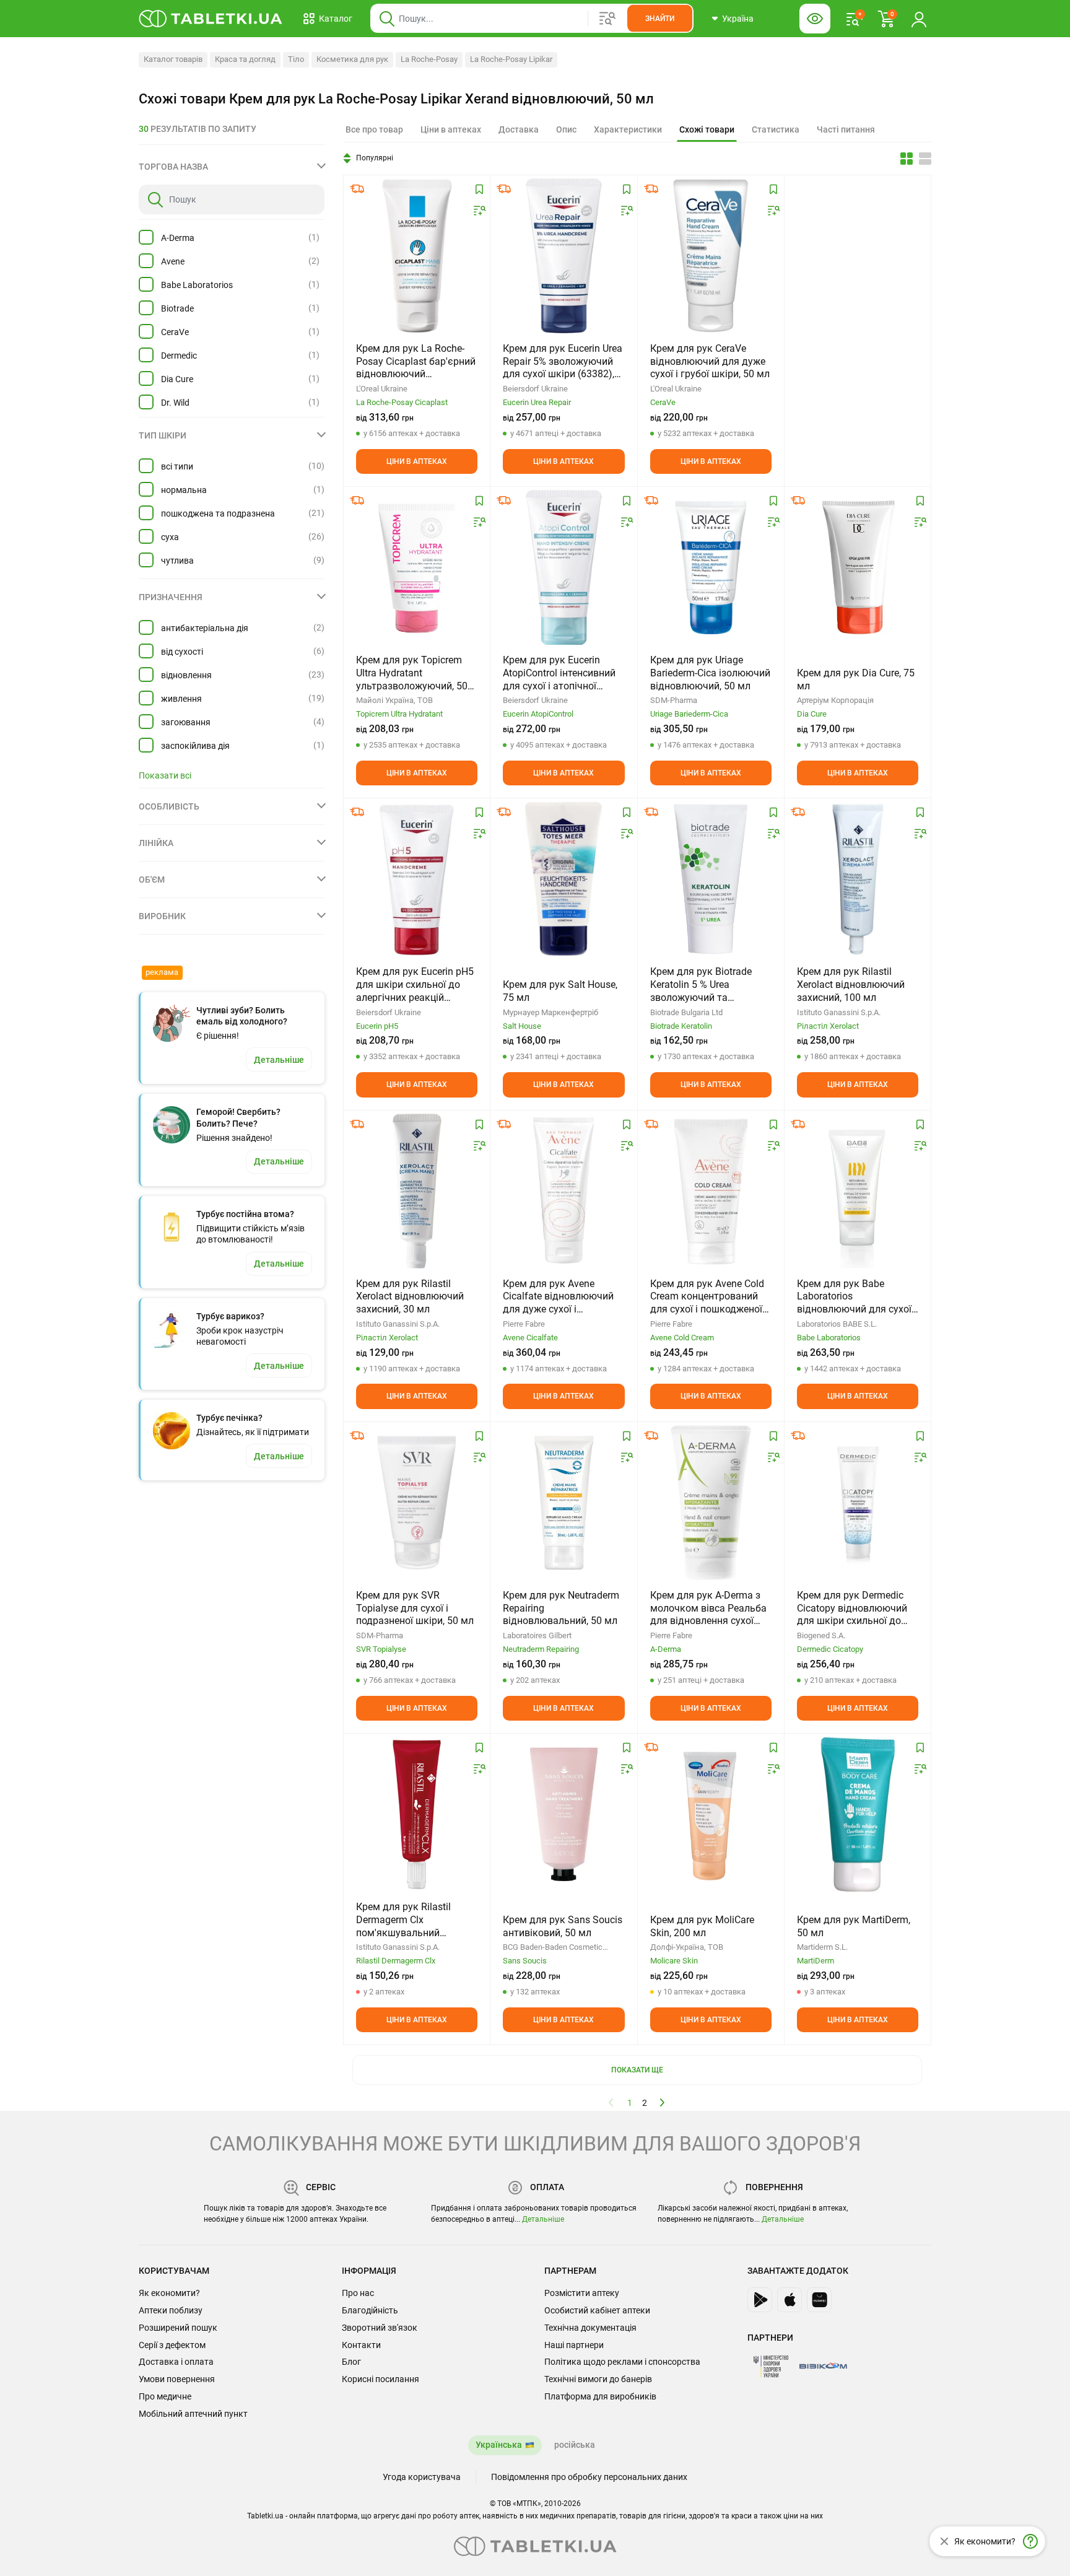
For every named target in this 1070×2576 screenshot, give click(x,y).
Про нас (358, 2293)
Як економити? (169, 2293)
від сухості (182, 652)
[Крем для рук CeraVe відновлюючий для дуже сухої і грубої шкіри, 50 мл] (711, 256)
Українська (499, 2445)
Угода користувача (422, 2477)
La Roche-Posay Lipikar (511, 59)
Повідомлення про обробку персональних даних (589, 2477)
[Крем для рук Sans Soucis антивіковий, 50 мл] (563, 1814)
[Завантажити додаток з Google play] (760, 2300)
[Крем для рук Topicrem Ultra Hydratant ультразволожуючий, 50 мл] (417, 567)
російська (575, 2445)
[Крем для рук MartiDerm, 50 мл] (858, 1814)
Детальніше (543, 2219)
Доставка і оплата (176, 2362)
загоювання (186, 722)
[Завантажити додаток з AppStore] (789, 2300)
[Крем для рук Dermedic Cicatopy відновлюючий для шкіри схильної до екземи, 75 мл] (858, 1503)
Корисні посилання (381, 2379)
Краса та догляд (245, 59)
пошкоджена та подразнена (218, 513)
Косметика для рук (352, 59)
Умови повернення (177, 2379)
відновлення (186, 675)
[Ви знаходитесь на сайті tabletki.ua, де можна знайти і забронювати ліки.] (211, 19)
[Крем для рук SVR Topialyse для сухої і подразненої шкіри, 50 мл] (417, 1503)
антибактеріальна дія (205, 628)
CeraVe (175, 332)
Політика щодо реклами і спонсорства (622, 2362)
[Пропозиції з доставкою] (357, 189)
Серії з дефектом (172, 2345)
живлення (181, 699)
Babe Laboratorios (197, 285)
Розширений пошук (178, 2328)
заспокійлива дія (195, 746)
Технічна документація (590, 2328)
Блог (351, 2362)
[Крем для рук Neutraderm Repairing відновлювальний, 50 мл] (563, 1503)
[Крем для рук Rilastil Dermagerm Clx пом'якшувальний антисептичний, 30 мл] (417, 1814)
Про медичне (165, 2396)
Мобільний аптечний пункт (193, 2414)
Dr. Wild (175, 403)
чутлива (177, 561)
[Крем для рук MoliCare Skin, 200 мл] (711, 1814)
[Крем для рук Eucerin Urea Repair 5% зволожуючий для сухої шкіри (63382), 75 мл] (564, 256)
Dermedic (179, 356)
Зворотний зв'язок (380, 2328)
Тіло (296, 59)
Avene (173, 261)
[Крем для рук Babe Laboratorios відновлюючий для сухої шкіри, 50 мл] (857, 1191)
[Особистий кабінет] (919, 19)
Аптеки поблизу (171, 2310)
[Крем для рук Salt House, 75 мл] (563, 879)
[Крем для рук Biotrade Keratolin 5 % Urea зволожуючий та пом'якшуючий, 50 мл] (711, 879)
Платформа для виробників (600, 2396)
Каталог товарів (173, 59)
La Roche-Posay (429, 59)
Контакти (361, 2345)
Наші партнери (574, 2345)
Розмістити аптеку (582, 2293)
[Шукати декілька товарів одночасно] (607, 19)
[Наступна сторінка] (663, 2102)
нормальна (184, 490)
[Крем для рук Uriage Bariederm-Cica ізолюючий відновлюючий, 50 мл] (711, 567)
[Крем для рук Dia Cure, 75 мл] (858, 567)
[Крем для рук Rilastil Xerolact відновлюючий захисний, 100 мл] (858, 879)
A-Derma (178, 238)
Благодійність (370, 2310)
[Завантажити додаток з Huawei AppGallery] (819, 2300)
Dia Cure (177, 379)
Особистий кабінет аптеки (597, 2310)
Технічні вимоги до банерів (598, 2379)
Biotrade (177, 308)
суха (170, 537)
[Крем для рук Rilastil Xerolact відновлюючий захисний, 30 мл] (417, 1191)
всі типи (177, 466)
